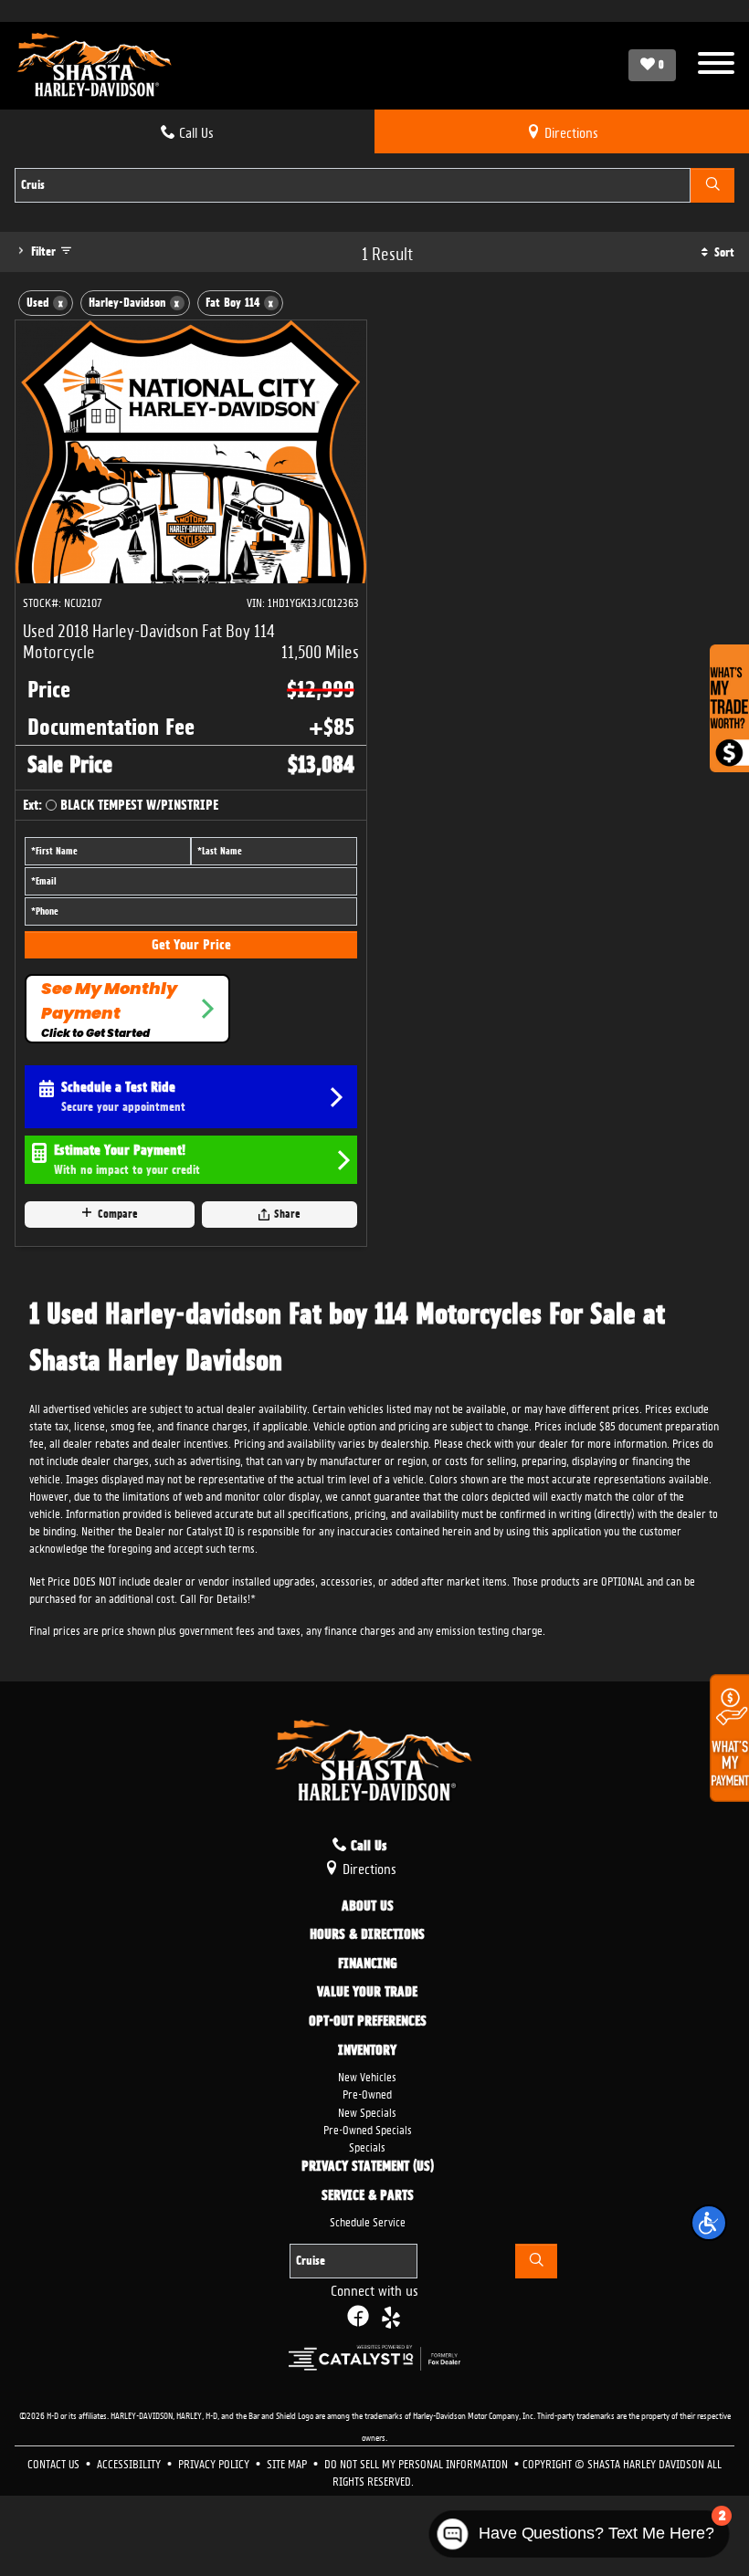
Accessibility (130, 2462)
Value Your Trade (367, 1993)
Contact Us (55, 2462)
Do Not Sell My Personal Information (417, 2462)
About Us (368, 1907)
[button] (709, 2223)
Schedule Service (368, 2220)
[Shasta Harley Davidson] (95, 66)
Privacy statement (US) (368, 2167)
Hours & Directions (367, 1935)
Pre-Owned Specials (368, 2128)
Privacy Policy (215, 2462)
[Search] (712, 185)
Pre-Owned (367, 2093)
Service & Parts (368, 2196)
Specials (367, 2146)
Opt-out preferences (368, 2022)
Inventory (367, 2051)
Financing (368, 1964)
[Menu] (716, 65)
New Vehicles (367, 2075)
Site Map (288, 2462)
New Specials (367, 2111)
